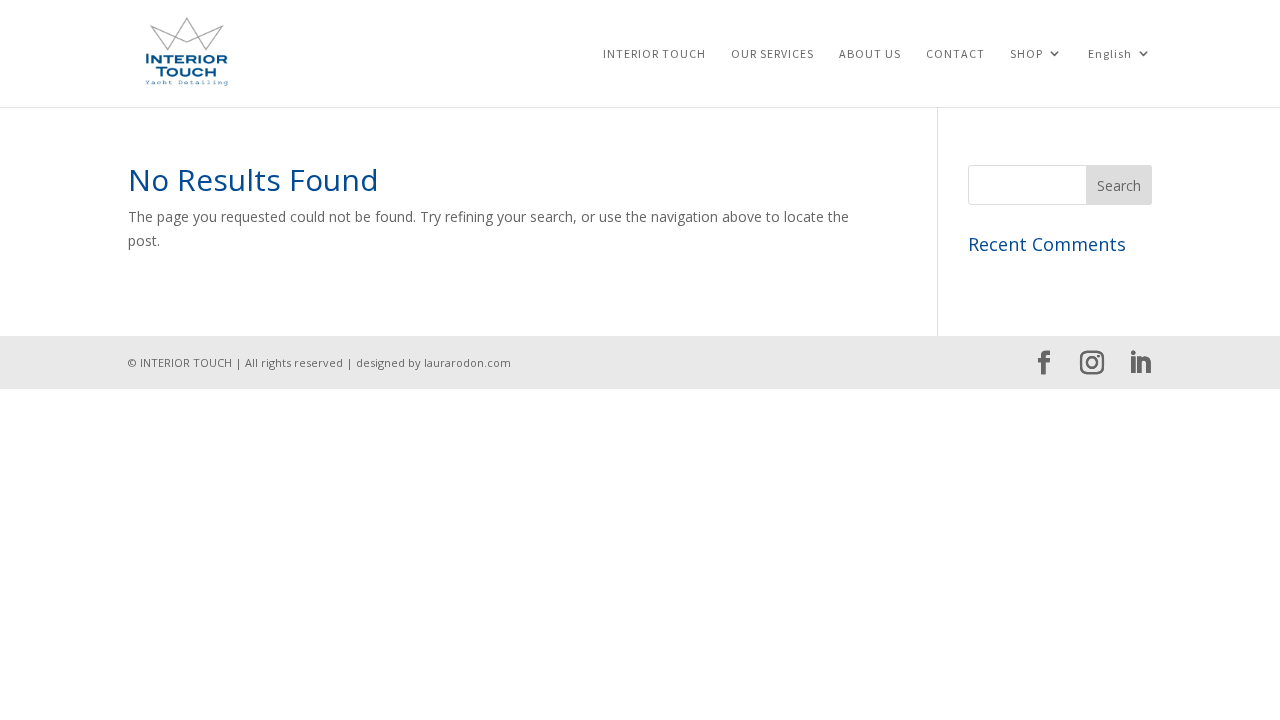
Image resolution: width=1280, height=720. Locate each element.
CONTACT (955, 54)
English (1110, 54)
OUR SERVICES (772, 54)
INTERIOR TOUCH (654, 54)
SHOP (1026, 54)
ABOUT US (870, 54)
